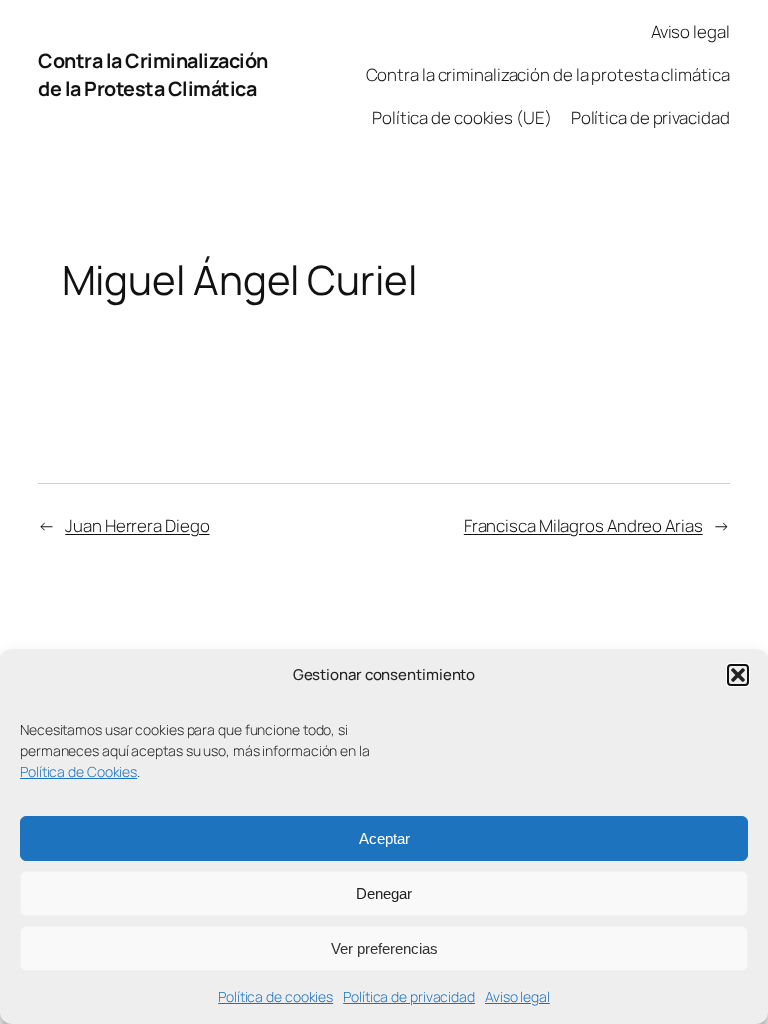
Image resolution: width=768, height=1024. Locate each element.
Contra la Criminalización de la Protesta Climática (153, 74)
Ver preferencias (384, 948)
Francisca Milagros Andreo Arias (583, 525)
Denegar (384, 893)
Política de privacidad (409, 996)
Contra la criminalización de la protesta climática (548, 74)
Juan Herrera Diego (137, 525)
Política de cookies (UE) (462, 117)
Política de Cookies (78, 771)
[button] (738, 675)
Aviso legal (517, 996)
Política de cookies (275, 996)
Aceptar (384, 838)
